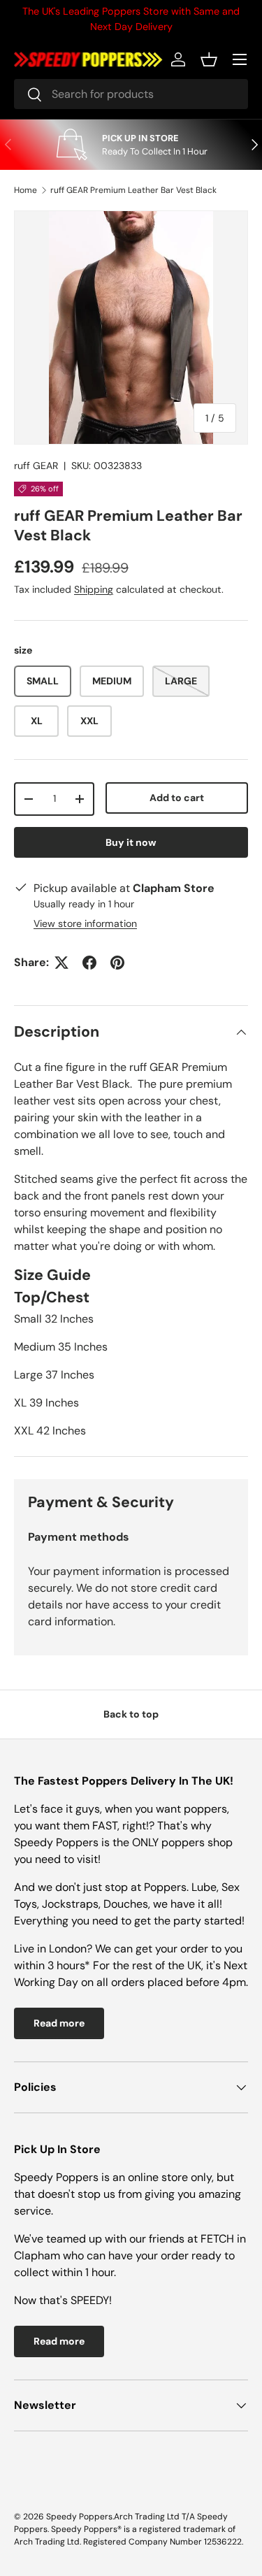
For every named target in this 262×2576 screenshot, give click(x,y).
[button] (209, 59)
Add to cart (177, 798)
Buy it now (131, 842)
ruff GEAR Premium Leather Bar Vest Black (133, 190)
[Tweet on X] (61, 963)
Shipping (94, 589)
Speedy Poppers (79, 2517)
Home (26, 190)
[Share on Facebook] (89, 963)
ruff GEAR (36, 466)
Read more (59, 2023)
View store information (85, 923)
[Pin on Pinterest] (117, 963)
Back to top (131, 1714)
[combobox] (131, 94)
